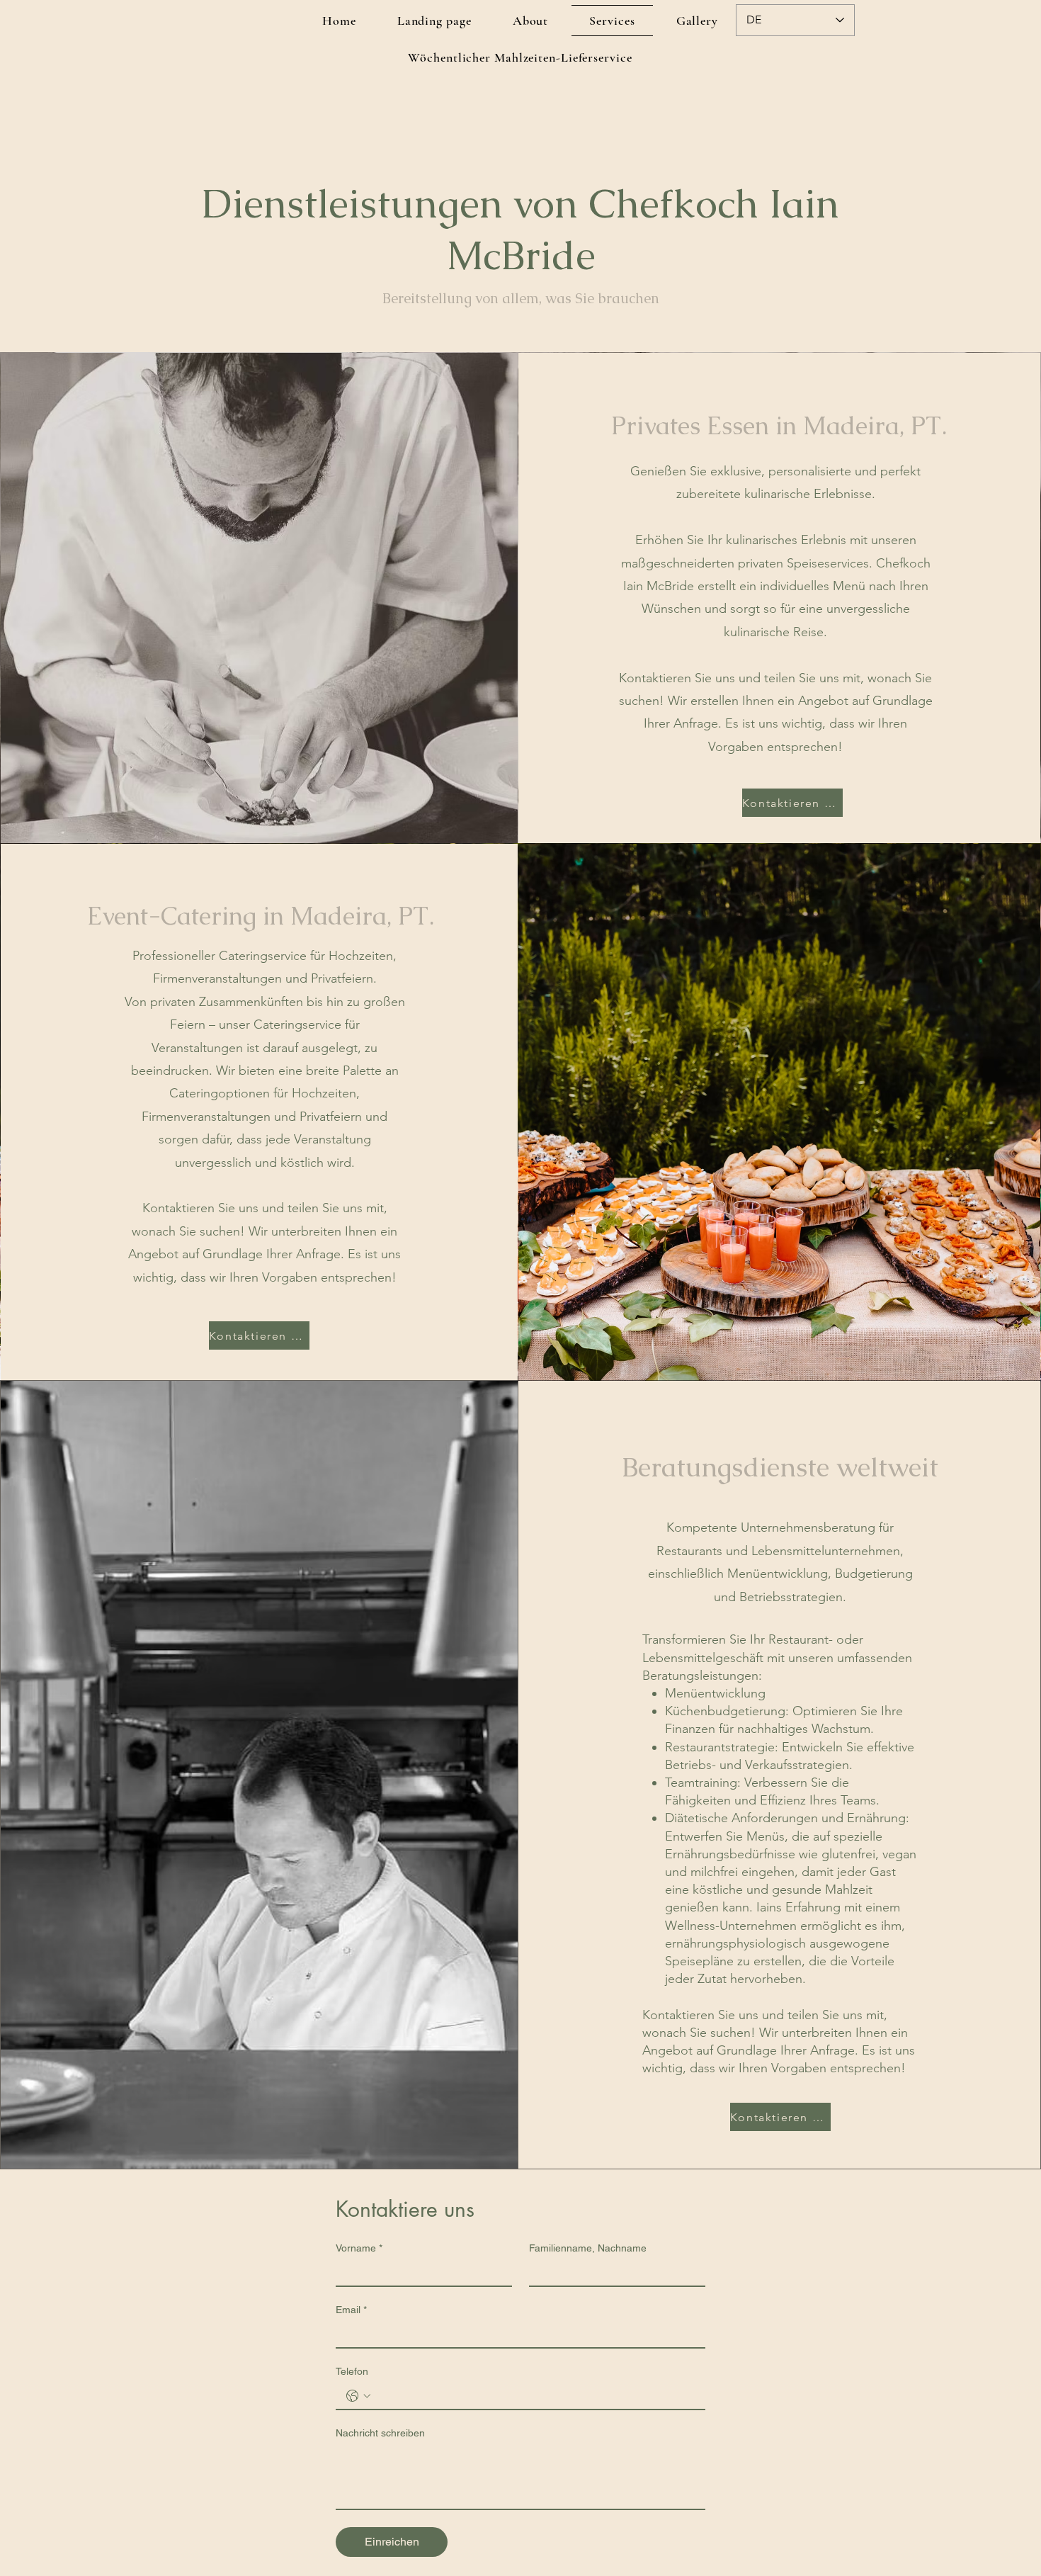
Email (351, 2310)
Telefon (352, 2371)
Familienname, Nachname (588, 2248)
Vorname (359, 2248)
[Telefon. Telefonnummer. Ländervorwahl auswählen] (358, 2396)
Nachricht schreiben (380, 2433)
